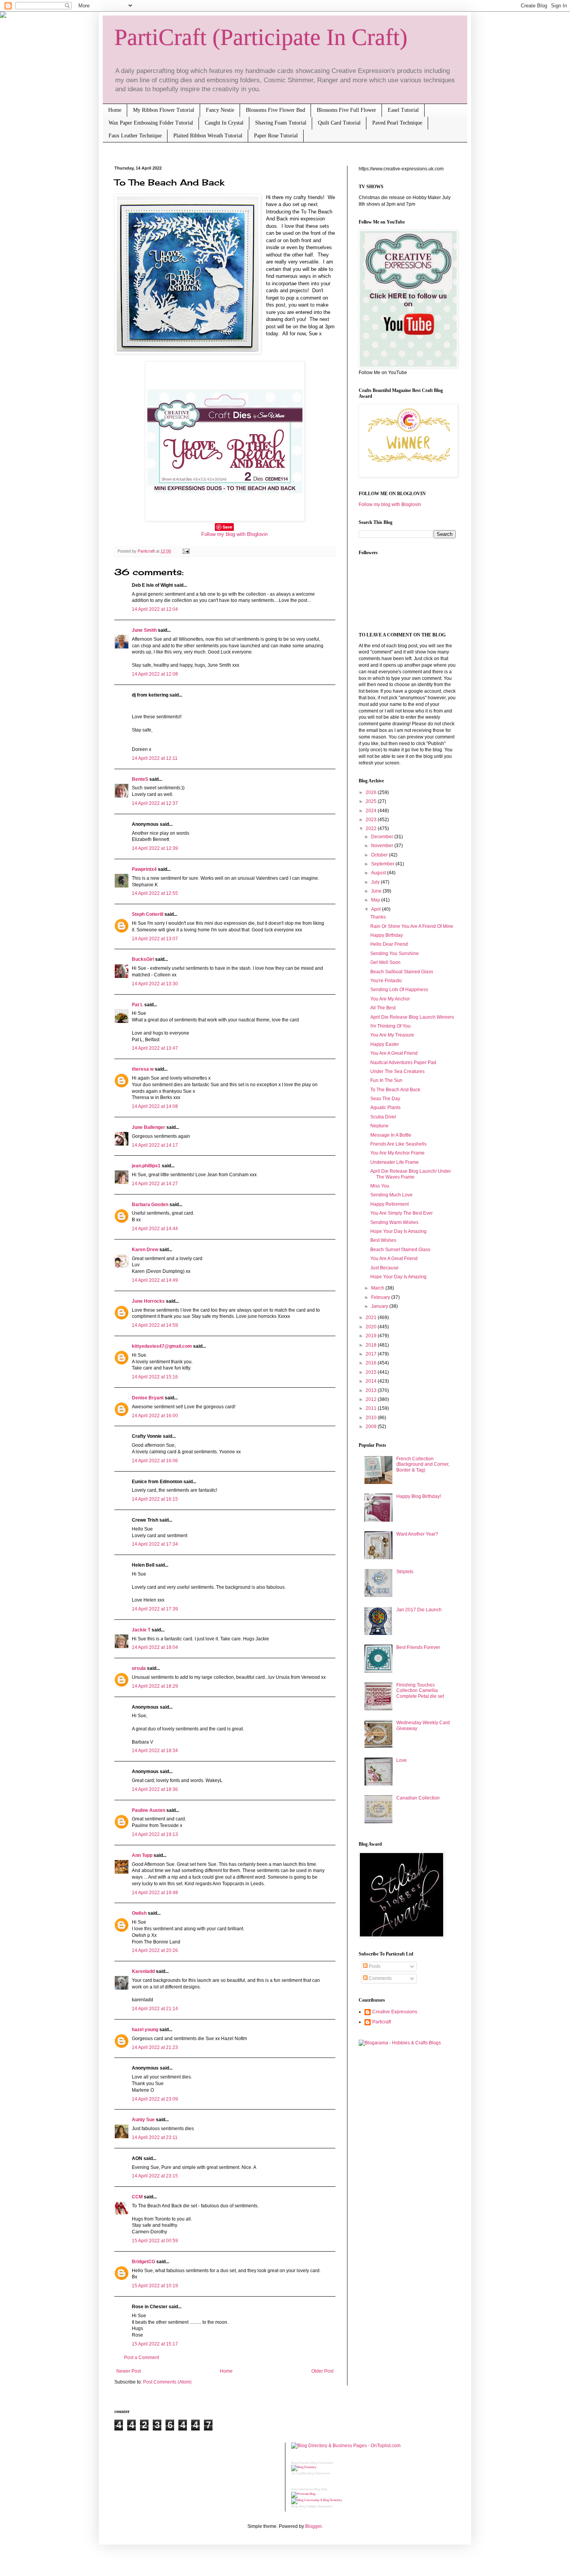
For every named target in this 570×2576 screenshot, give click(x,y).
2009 (372, 1427)
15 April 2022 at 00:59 (155, 2241)
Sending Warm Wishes (394, 1222)
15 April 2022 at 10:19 (155, 2286)
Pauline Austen (149, 1810)
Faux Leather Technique (135, 136)
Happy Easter (385, 1044)
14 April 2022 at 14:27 (155, 1184)
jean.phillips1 (146, 1166)
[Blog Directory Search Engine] (317, 2500)
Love (402, 1760)
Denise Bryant (148, 1398)
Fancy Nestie (220, 110)
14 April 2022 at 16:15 (155, 1499)
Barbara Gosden (150, 1205)
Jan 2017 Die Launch (419, 1610)
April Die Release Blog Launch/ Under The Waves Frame (411, 1174)
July (376, 882)
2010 (372, 1418)
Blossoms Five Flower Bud (275, 110)
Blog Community (322, 2463)
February (381, 1297)
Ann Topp (142, 1855)
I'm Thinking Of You (390, 1026)
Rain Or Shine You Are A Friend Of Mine (412, 926)
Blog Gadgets (308, 2506)
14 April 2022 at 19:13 (155, 1834)
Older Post (322, 2371)
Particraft (382, 2022)
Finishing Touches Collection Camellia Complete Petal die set (420, 1691)
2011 (372, 1408)
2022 (372, 829)
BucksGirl (143, 959)
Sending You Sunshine (395, 953)
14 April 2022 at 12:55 (155, 893)
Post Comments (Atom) (167, 2382)
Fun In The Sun (386, 1080)
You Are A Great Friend (394, 1053)
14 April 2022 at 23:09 (155, 2099)
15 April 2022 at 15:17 (155, 2344)
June (377, 891)
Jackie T (141, 1630)
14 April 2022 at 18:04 (155, 1647)
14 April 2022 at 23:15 (155, 2176)
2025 (372, 801)
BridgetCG (143, 2262)
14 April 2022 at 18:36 (155, 1789)
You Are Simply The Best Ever (402, 1213)
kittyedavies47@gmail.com (162, 1346)
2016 (372, 1363)
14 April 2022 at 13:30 (155, 984)
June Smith (144, 630)
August (379, 873)
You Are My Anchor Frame (397, 1153)
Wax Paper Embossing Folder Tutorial (151, 123)
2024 (372, 811)
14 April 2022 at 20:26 (155, 1950)
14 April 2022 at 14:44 (155, 1229)
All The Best (383, 1008)
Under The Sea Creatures (397, 1071)
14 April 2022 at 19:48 (155, 1893)
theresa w (143, 1069)
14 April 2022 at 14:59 (155, 1325)
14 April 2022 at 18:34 (155, 1751)
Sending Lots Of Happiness (399, 990)
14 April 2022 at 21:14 (155, 2009)
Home (115, 110)
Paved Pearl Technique (397, 123)
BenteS (140, 779)
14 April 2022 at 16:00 (155, 1416)
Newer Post (129, 2371)
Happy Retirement (389, 1204)
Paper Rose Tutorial (276, 136)
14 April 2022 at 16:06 (155, 1461)
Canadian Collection (418, 1798)
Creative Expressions (395, 2012)
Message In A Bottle (391, 1135)
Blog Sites (321, 2489)
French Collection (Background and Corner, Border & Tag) (423, 1464)
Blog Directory (301, 2463)
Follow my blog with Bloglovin (234, 534)
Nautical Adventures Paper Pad (403, 1063)
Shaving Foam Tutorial (281, 123)
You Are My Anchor (390, 999)
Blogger (313, 2526)
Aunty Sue (143, 2120)
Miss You (380, 1186)
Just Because (384, 1268)
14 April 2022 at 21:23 (155, 2047)
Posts (374, 1966)
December (383, 837)
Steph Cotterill (148, 914)
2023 (372, 820)
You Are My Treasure (392, 1035)
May (376, 900)
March (378, 1288)
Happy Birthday (387, 935)
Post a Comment (142, 2358)
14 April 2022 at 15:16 (155, 1377)
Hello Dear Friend (389, 944)
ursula (139, 1668)
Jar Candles (299, 2473)
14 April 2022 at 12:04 (155, 609)
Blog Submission (319, 2473)
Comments (380, 1978)
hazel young (145, 2030)
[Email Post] (185, 551)
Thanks (378, 917)
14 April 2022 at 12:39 (155, 848)
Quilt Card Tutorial (339, 123)
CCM (137, 2197)
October (380, 855)
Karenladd (143, 1971)
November (383, 846)
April (377, 909)
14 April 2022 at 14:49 (155, 1280)
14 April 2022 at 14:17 (155, 1145)
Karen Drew (145, 1250)
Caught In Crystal (224, 123)
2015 (372, 1372)
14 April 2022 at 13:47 (155, 1048)
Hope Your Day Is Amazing (398, 1231)
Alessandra (325, 2506)
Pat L (137, 1005)
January (380, 1306)
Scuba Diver (383, 1117)
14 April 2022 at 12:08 (155, 674)
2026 (372, 792)
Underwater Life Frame (395, 1162)
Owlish (139, 1913)
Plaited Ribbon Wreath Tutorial (208, 136)
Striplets (405, 1572)
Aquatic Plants (385, 1108)
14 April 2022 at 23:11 (155, 2137)
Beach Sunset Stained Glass (400, 1250)
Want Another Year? (417, 1534)
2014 (372, 1381)
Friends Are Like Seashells (398, 1144)
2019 (372, 1336)
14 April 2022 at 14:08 (155, 1106)
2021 (372, 1317)
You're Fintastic (386, 981)
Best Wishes (383, 1240)
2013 (372, 1390)
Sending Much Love (391, 1195)
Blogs (295, 2506)
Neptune (379, 1126)
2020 (372, 1327)
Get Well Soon (385, 962)
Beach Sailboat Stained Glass (402, 972)
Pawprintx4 (144, 869)
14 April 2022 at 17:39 (155, 1609)
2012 (372, 1399)
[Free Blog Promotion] (303, 2494)
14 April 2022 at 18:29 (155, 1686)
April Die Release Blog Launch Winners (412, 1017)
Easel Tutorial (403, 110)
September (383, 864)
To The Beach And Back (395, 1090)
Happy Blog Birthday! (419, 1496)
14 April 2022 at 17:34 (155, 1544)
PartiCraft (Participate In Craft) (261, 37)
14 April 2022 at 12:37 (155, 803)
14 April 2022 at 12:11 (155, 758)
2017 (372, 1354)
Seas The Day (385, 1099)
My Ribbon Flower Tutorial (164, 110)
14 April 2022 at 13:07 (155, 939)
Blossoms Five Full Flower (346, 110)
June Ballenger (149, 1127)
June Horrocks (148, 1301)
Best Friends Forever (418, 1647)
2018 (372, 1345)
